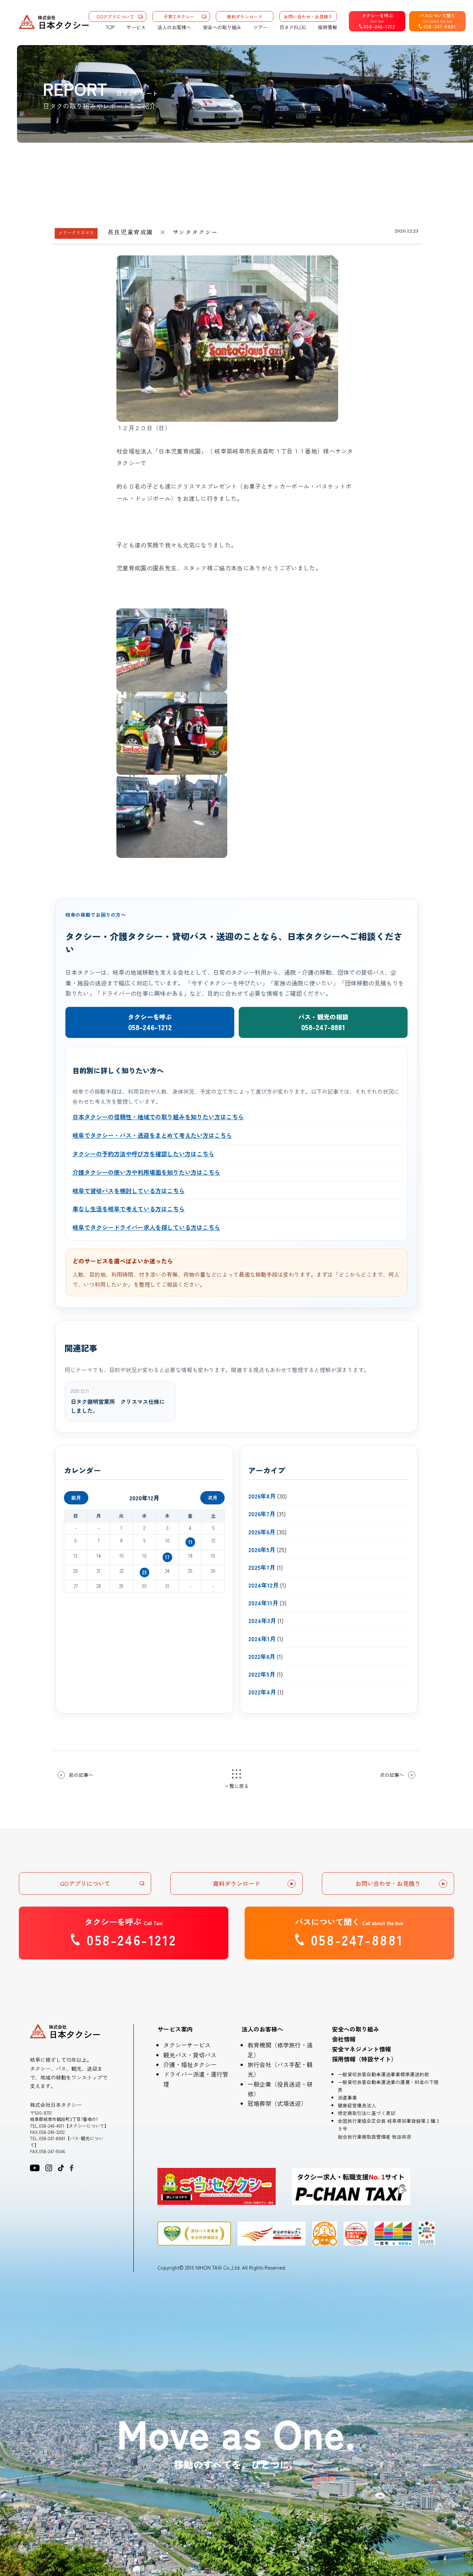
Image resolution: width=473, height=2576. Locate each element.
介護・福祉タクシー (190, 2064)
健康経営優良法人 (357, 2105)
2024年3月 (262, 1620)
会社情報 (344, 2039)
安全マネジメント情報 (361, 2049)
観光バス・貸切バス (190, 2055)
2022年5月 (262, 1674)
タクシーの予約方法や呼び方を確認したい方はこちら (143, 1154)
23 (144, 1572)
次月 (212, 1498)
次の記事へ (392, 1775)
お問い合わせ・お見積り (308, 16)
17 (167, 1557)
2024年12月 (263, 1585)
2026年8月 (262, 1496)
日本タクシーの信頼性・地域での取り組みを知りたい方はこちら (158, 1117)
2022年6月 (262, 1656)
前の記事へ (81, 1775)
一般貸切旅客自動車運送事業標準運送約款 (383, 2074)
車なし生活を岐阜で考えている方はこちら (129, 1209)
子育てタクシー (179, 16)
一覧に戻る (237, 1786)
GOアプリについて (115, 16)
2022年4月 (262, 1692)
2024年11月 (263, 1603)
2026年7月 (262, 1514)
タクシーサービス (187, 2045)
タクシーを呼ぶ (150, 1022)
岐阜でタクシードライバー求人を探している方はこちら (146, 1227)
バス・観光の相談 (323, 1022)
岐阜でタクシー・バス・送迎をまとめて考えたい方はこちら (152, 1135)
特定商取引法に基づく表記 (367, 2113)
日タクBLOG (293, 27)
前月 (76, 1498)
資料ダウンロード (245, 16)
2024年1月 (262, 1639)
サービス (136, 27)
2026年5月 (262, 1550)
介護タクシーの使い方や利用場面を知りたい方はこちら (146, 1172)
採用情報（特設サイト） (364, 2059)
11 (190, 1542)
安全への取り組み (222, 27)
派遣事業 (347, 2098)
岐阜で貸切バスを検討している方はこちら (129, 1191)
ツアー (260, 27)
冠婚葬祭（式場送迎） (277, 2103)
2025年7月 (262, 1567)
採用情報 (327, 27)
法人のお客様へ (174, 27)
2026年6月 (262, 1532)
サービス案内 (175, 2029)
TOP (110, 27)
